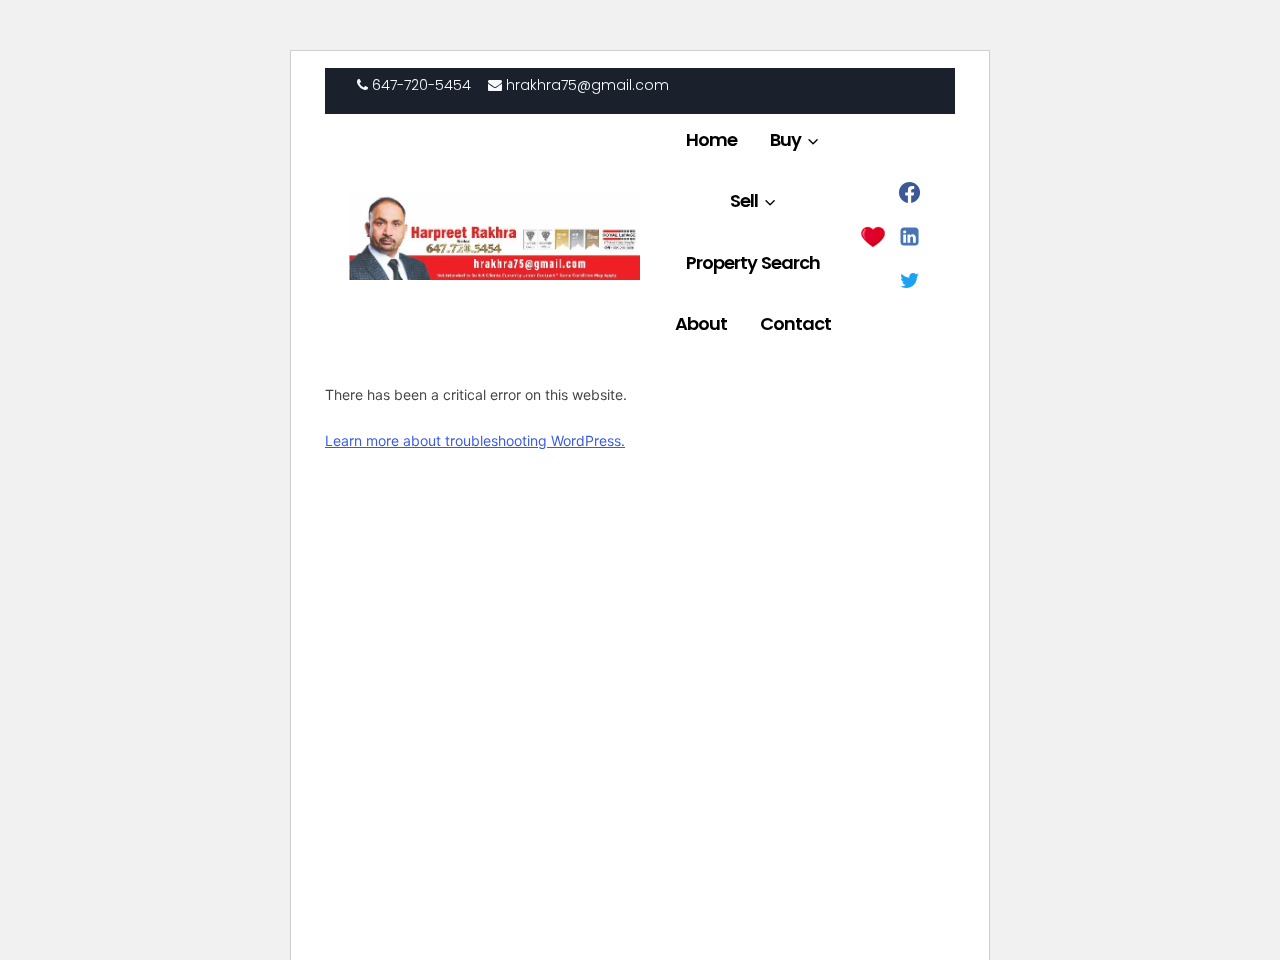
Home (711, 139)
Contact (796, 323)
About (701, 323)
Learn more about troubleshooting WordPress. (475, 440)
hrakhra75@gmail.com (585, 85)
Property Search (753, 262)
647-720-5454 (419, 85)
